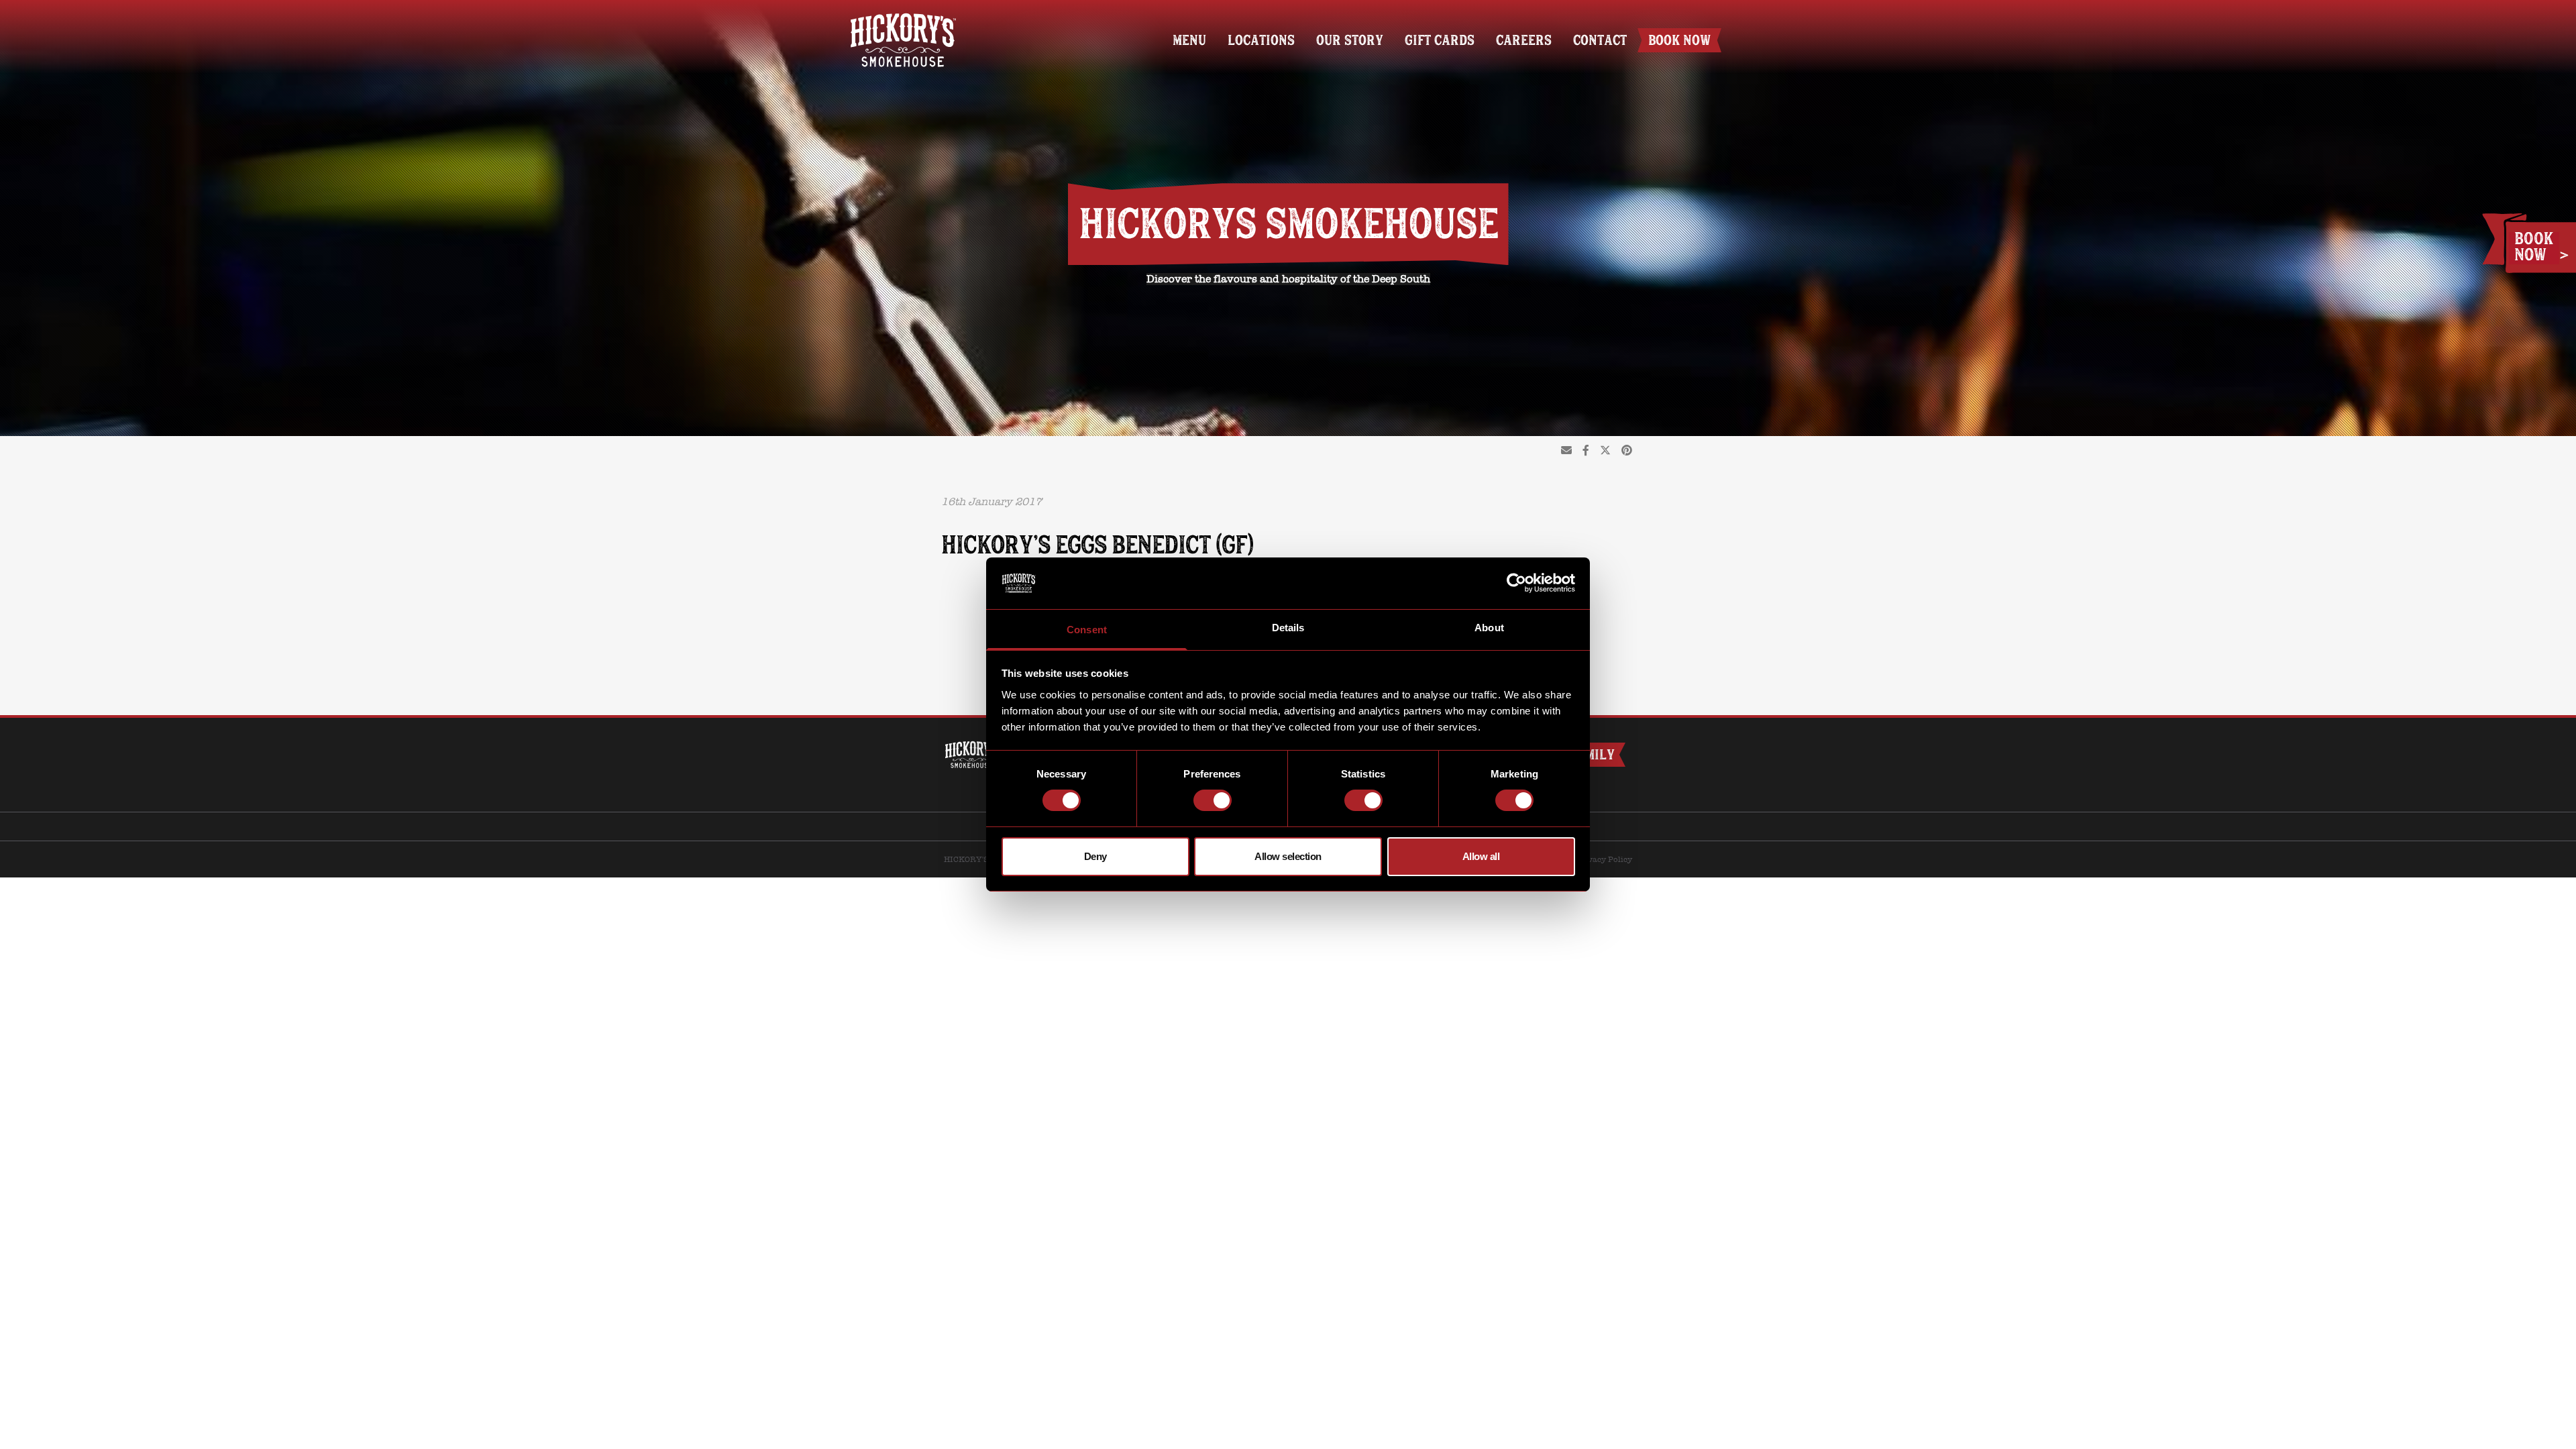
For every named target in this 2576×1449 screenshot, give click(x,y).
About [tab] (1489, 628)
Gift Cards (1440, 40)
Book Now (1679, 40)
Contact (1600, 40)
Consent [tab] (1087, 630)
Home (903, 18)
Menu (1189, 40)
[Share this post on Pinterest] (1627, 451)
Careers (1524, 40)
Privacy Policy (1604, 859)
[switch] (1213, 800)
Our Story (1350, 40)
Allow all (1481, 856)
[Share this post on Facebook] (1586, 451)
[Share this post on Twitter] (1605, 451)
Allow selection (1288, 856)
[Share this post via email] (1566, 451)
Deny (1095, 856)
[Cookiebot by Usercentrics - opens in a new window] (1516, 583)
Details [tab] (1288, 628)
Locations (1261, 40)
